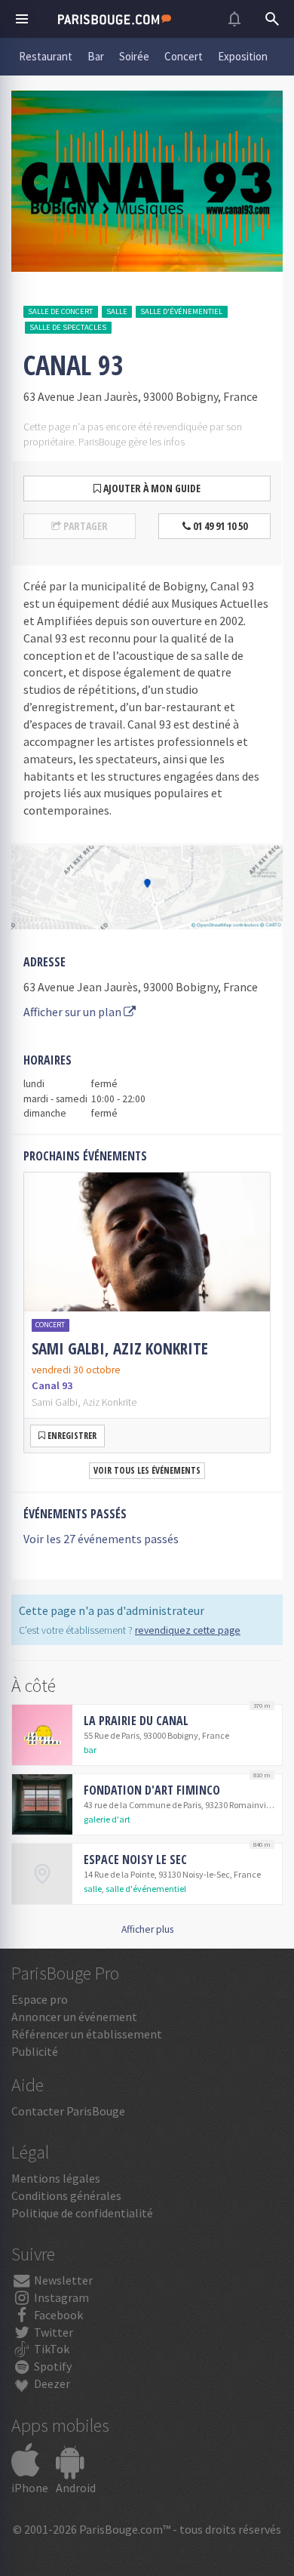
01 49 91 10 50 (219, 526)
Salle (117, 311)
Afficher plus (147, 1929)
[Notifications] (234, 19)
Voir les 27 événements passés (101, 1539)
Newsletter (62, 2280)
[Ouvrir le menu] (22, 19)
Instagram (60, 2297)
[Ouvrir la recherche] (272, 19)
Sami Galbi (55, 1402)
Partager (84, 526)
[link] (147, 1313)
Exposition (243, 56)
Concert (184, 56)
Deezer (51, 2383)
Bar (96, 56)
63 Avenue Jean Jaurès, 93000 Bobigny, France (141, 987)
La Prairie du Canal (136, 1721)
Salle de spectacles (68, 327)
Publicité (35, 2051)
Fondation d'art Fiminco (152, 1790)
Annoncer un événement (74, 2017)
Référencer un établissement (87, 2034)
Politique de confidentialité (82, 2213)
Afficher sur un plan (73, 1012)
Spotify (52, 2366)
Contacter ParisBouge (68, 2111)
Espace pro (40, 1999)
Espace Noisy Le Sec (135, 1860)
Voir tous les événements (147, 1470)
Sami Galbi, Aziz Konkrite (120, 1348)
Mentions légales (56, 2178)
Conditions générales (66, 2195)
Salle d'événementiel (181, 311)
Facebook (57, 2315)
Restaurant (46, 56)
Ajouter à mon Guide (151, 488)
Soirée (134, 56)
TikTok (51, 2349)
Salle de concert (60, 311)
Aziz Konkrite (110, 1402)
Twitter (52, 2332)
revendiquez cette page (188, 1630)
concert (50, 1325)
